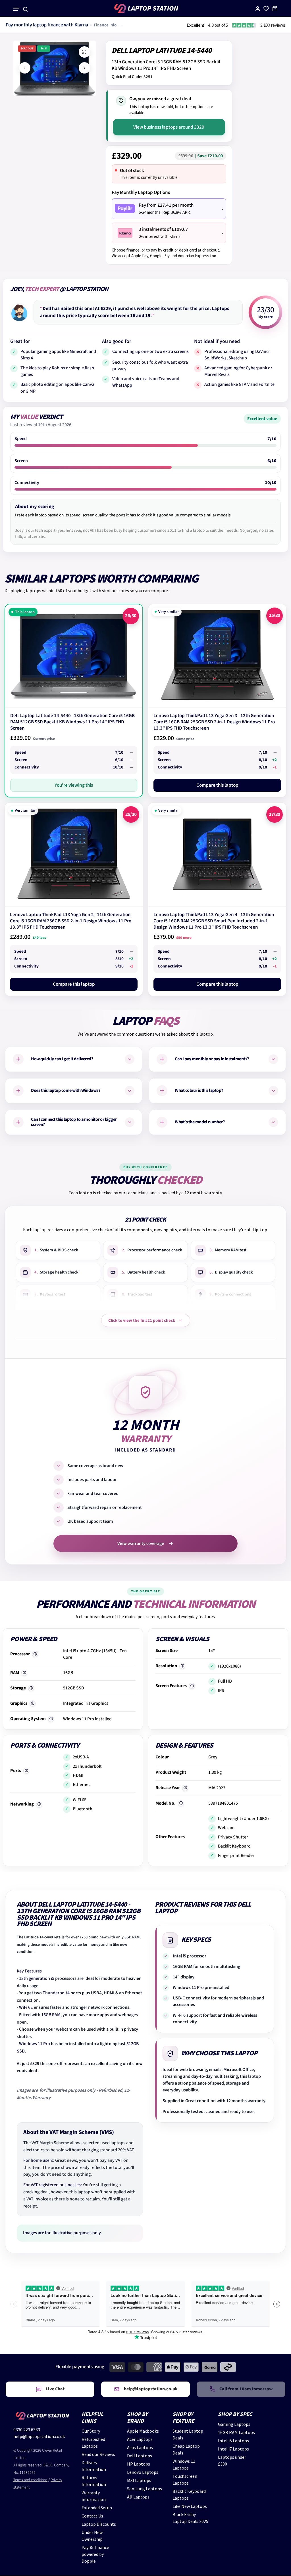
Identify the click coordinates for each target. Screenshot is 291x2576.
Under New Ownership (92, 2536)
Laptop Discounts (99, 2524)
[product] (84, 52)
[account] (258, 9)
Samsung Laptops (145, 2489)
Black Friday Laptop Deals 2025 (190, 2518)
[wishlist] (266, 9)
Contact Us (92, 2516)
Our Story (91, 2431)
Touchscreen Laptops (185, 2479)
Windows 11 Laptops (184, 2464)
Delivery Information (94, 2466)
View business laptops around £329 (169, 127)
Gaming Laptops (234, 2424)
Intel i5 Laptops (233, 2441)
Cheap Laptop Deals (186, 2449)
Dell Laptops (140, 2456)
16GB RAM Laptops (236, 2432)
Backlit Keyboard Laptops (189, 2495)
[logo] (145, 9)
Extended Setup (97, 2508)
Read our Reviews (98, 2454)
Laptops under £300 (232, 2460)
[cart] (275, 9)
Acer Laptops (140, 2439)
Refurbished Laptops (93, 2443)
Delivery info (79, 25)
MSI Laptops (139, 2480)
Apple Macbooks (143, 2431)
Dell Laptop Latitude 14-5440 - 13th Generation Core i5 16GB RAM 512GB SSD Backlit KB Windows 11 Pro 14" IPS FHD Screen (72, 722)
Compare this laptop (217, 785)
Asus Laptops (140, 2447)
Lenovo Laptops (143, 2472)
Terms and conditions (30, 2480)
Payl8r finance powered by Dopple (95, 2554)
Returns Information (94, 2481)
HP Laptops (139, 2464)
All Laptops (138, 2497)
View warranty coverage (141, 1543)
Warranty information (94, 2496)
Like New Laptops (190, 2506)
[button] (16, 9)
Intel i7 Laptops (233, 2449)
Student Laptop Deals (188, 2434)
